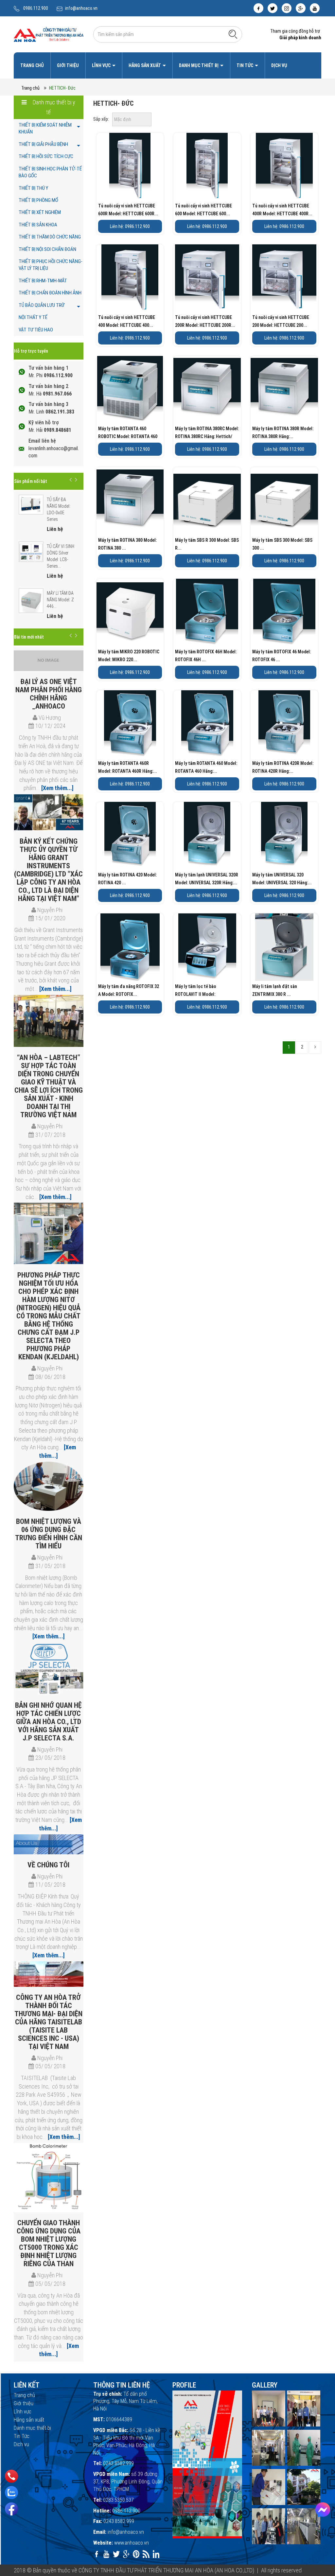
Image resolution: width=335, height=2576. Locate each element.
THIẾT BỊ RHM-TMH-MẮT (43, 281)
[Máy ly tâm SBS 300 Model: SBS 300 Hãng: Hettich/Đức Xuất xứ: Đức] (284, 501)
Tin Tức (245, 65)
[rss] (146, 2554)
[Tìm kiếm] (233, 34)
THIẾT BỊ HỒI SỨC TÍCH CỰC (46, 156)
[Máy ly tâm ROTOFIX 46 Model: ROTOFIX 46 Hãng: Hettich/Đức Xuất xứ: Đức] (284, 612)
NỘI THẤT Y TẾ (33, 317)
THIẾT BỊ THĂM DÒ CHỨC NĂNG (50, 237)
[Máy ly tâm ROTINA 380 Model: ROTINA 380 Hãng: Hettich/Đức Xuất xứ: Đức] (130, 501)
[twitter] (273, 8)
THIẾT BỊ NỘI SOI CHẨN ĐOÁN (47, 249)
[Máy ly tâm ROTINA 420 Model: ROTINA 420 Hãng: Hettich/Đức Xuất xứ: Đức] (130, 836)
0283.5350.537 (118, 2500)
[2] (315, 1048)
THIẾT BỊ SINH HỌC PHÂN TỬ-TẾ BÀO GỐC (50, 172)
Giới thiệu (68, 65)
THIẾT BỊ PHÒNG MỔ (38, 200)
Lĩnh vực (102, 65)
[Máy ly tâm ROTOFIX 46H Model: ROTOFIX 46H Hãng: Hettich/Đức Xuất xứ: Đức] (207, 612)
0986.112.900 (36, 8)
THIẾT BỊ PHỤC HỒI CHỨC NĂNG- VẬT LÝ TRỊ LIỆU (51, 265)
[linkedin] (156, 2554)
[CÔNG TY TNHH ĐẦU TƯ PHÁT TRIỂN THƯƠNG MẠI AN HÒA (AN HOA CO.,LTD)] (49, 34)
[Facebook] (11, 2509)
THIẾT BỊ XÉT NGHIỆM (40, 212)
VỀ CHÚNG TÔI (48, 1865)
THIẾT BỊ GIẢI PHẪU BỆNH (43, 144)
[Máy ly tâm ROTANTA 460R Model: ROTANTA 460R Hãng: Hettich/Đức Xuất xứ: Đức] (130, 724)
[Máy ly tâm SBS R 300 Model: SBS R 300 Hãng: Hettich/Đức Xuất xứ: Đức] (207, 501)
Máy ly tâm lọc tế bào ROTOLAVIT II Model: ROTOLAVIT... (196, 994)
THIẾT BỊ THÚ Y (33, 188)
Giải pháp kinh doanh (300, 38)
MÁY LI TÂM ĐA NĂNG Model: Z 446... (60, 600)
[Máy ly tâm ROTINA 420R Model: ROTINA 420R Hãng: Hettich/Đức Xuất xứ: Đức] (284, 724)
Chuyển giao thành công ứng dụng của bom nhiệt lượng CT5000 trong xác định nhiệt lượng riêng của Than (49, 2243)
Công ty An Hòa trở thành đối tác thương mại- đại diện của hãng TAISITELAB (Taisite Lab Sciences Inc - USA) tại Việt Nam (48, 2022)
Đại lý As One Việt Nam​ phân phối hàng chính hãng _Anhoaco (49, 694)
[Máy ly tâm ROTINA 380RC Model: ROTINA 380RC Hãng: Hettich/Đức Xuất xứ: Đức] (207, 390)
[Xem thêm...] (57, 788)
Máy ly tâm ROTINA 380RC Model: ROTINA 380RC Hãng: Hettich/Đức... (207, 436)
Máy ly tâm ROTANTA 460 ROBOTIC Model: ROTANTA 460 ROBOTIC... (128, 436)
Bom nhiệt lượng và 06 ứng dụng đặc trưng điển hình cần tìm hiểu (49, 1534)
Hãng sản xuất (145, 65)
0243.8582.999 (118, 2463)
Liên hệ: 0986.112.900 (130, 226)
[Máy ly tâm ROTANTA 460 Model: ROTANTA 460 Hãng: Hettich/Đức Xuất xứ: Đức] (207, 724)
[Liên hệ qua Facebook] (323, 2510)
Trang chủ (32, 65)
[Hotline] (12, 2476)
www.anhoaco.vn (132, 2543)
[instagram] (287, 8)
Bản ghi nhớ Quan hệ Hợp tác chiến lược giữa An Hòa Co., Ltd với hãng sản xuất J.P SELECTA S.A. (48, 1722)
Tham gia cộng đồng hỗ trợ (295, 31)
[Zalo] (11, 2493)
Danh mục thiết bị (199, 65)
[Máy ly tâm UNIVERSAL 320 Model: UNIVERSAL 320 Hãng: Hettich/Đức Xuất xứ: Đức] (284, 836)
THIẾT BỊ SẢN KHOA (38, 225)
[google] (301, 8)
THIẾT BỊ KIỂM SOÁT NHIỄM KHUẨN (45, 128)
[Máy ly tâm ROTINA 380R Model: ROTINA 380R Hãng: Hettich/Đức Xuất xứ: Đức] (284, 390)
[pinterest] (136, 2554)
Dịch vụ (279, 65)
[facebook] (258, 8)
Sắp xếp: (101, 119)
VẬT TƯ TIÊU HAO (36, 330)
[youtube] (315, 8)
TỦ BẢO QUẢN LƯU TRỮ (42, 305)
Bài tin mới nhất (29, 637)
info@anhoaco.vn (81, 8)
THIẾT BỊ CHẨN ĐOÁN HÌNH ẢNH (50, 293)
